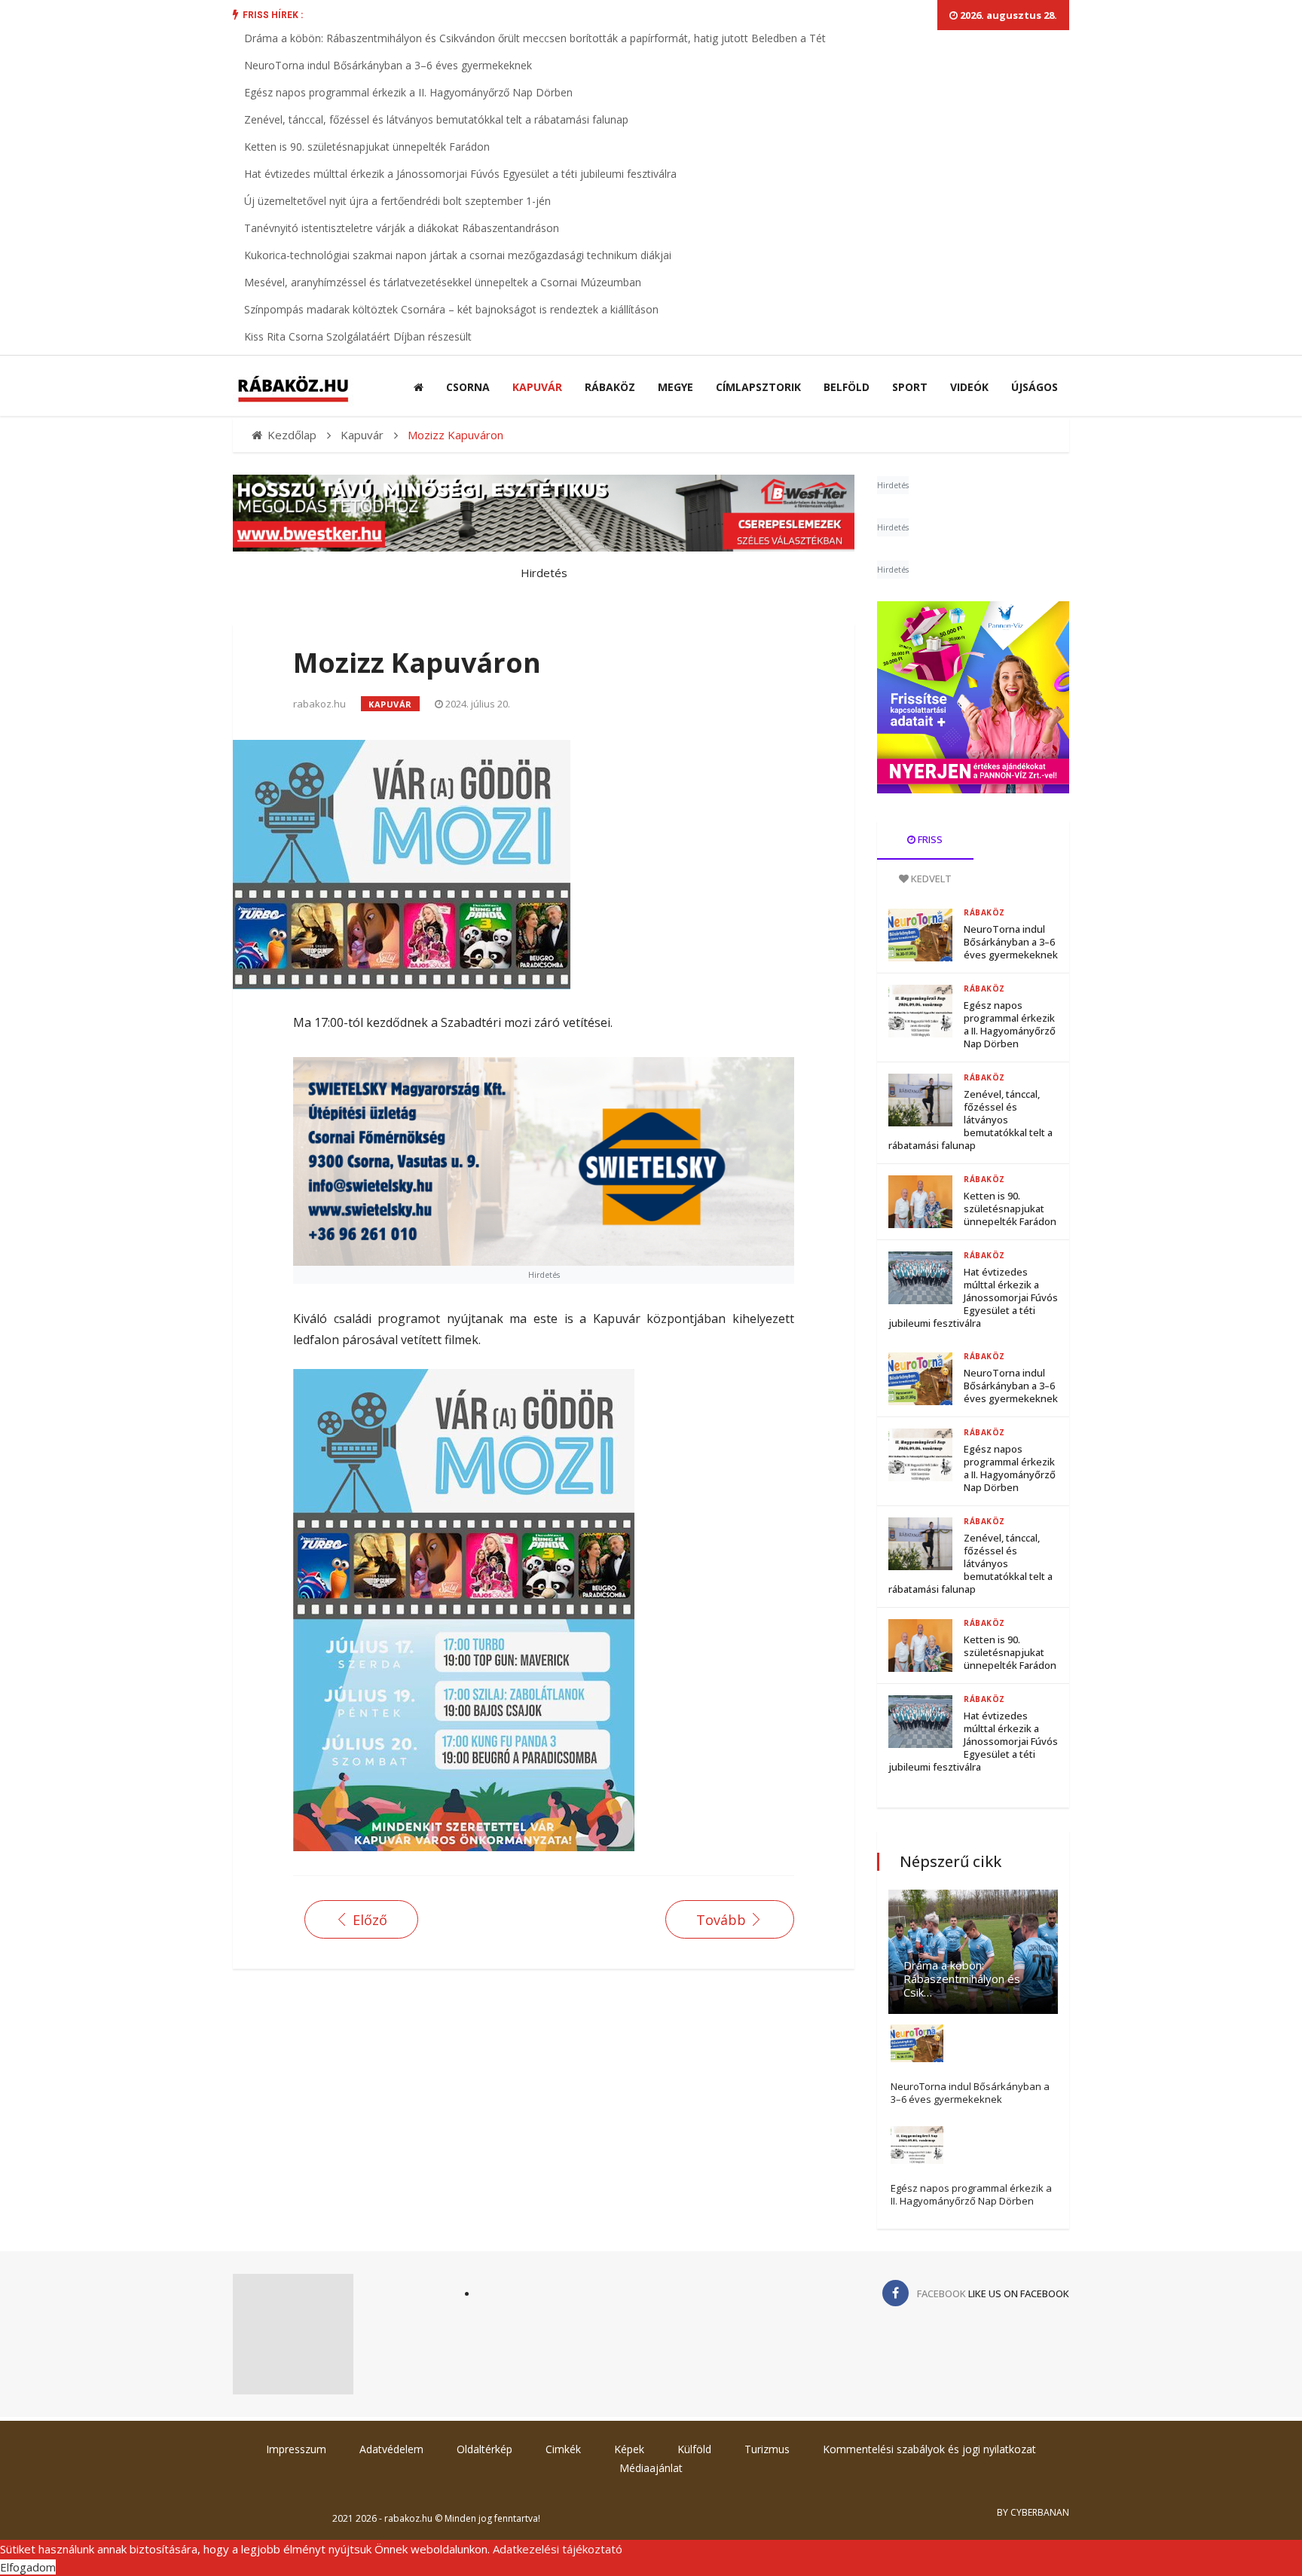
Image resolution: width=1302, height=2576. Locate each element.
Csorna (468, 387)
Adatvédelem (391, 2449)
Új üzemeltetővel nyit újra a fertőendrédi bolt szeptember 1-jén (397, 201)
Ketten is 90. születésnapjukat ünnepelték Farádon (367, 147)
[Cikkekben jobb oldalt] (973, 697)
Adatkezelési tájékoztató (558, 2549)
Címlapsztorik (758, 387)
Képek (629, 2449)
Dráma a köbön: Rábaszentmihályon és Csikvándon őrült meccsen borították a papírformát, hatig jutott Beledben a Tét (535, 38)
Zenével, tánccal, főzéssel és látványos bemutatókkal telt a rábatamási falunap (436, 119)
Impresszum (296, 2449)
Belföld (847, 387)
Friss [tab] (929, 839)
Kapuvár (537, 387)
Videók (969, 387)
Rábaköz (610, 387)
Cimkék (563, 2449)
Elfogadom (28, 2567)
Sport (910, 387)
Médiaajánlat (651, 2468)
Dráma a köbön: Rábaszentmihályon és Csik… (962, 1979)
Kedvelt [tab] (930, 879)
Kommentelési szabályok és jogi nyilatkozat (929, 2449)
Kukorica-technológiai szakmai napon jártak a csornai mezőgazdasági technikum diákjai (458, 255)
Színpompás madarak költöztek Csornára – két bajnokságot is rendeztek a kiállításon (451, 309)
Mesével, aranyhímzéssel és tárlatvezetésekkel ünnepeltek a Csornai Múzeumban (443, 282)
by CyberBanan (1033, 2512)
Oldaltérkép (484, 2449)
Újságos (1035, 387)
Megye (675, 387)
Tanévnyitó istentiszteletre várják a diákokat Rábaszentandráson (402, 228)
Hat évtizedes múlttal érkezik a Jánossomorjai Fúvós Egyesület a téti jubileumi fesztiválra (460, 174)
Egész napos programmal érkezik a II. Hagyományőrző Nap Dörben (408, 92)
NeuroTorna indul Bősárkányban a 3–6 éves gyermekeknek (388, 65)
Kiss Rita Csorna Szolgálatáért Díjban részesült (358, 336)
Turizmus (767, 2449)
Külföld (694, 2449)
